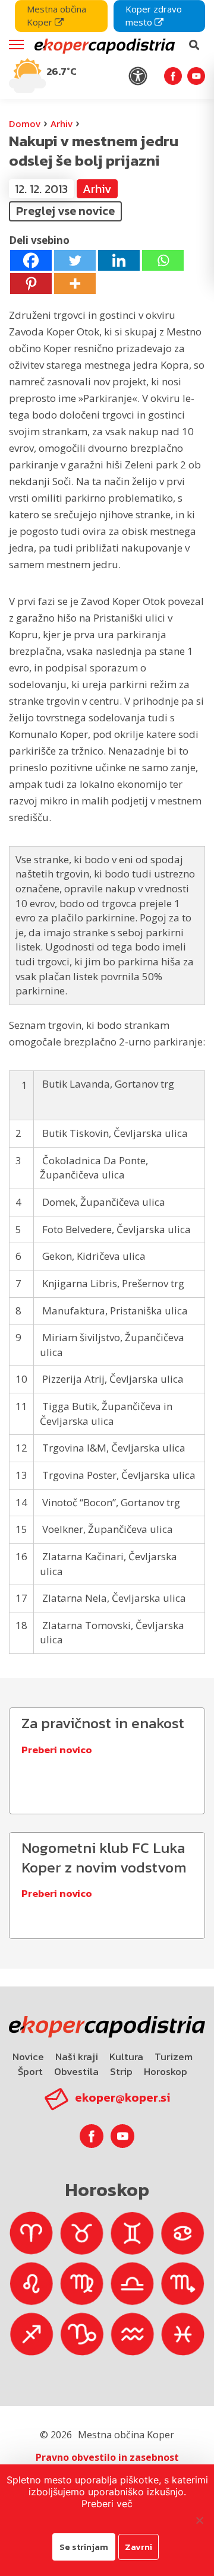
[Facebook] (31, 260)
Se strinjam (84, 2547)
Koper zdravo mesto (154, 15)
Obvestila (76, 2071)
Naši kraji (77, 2057)
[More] (75, 283)
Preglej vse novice (65, 211)
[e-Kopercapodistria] (103, 45)
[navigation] (107, 50)
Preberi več (107, 2504)
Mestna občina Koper (56, 15)
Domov (25, 123)
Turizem (174, 2057)
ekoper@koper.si (122, 2097)
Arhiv (62, 123)
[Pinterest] (31, 283)
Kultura (126, 2057)
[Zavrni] (199, 2520)
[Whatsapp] (163, 260)
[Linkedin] (119, 260)
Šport (30, 2071)
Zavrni (139, 2547)
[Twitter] (75, 260)
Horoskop (166, 2071)
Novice (28, 2057)
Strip (121, 2071)
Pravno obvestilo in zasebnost (107, 2457)
